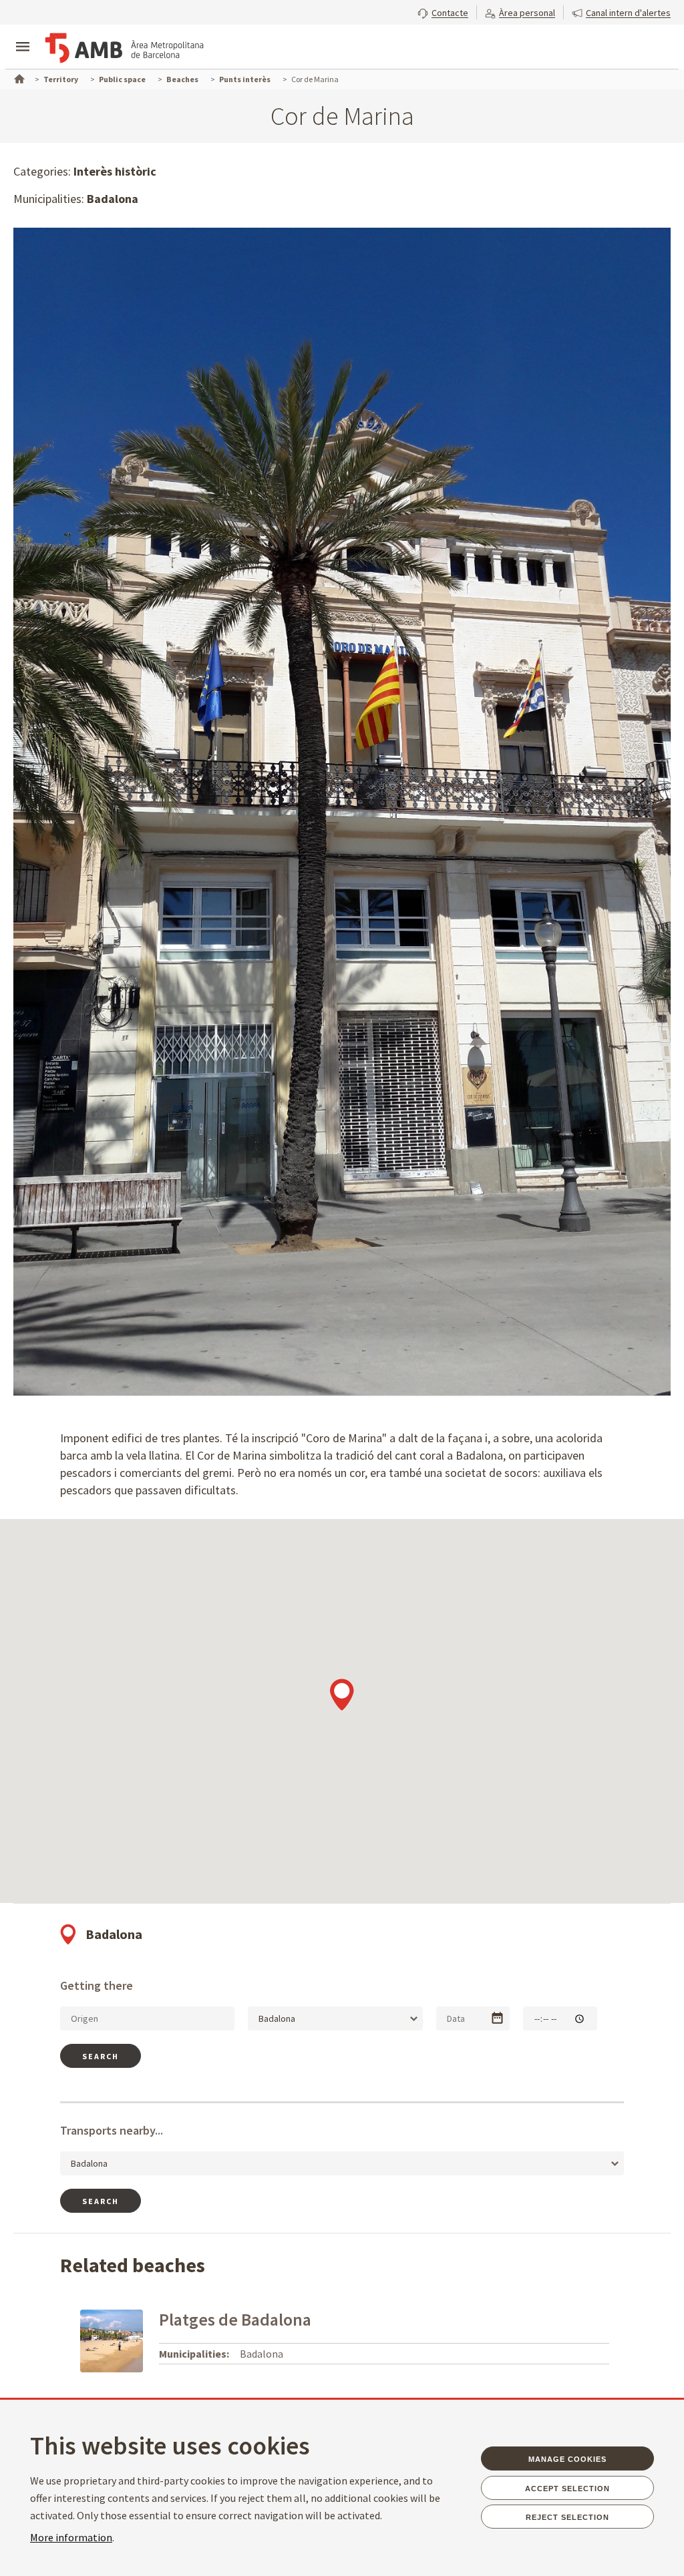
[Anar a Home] (18, 77)
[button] (443, 11)
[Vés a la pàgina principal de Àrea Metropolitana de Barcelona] (124, 48)
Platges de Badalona (235, 2319)
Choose (497, 2018)
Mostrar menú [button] (23, 35)
